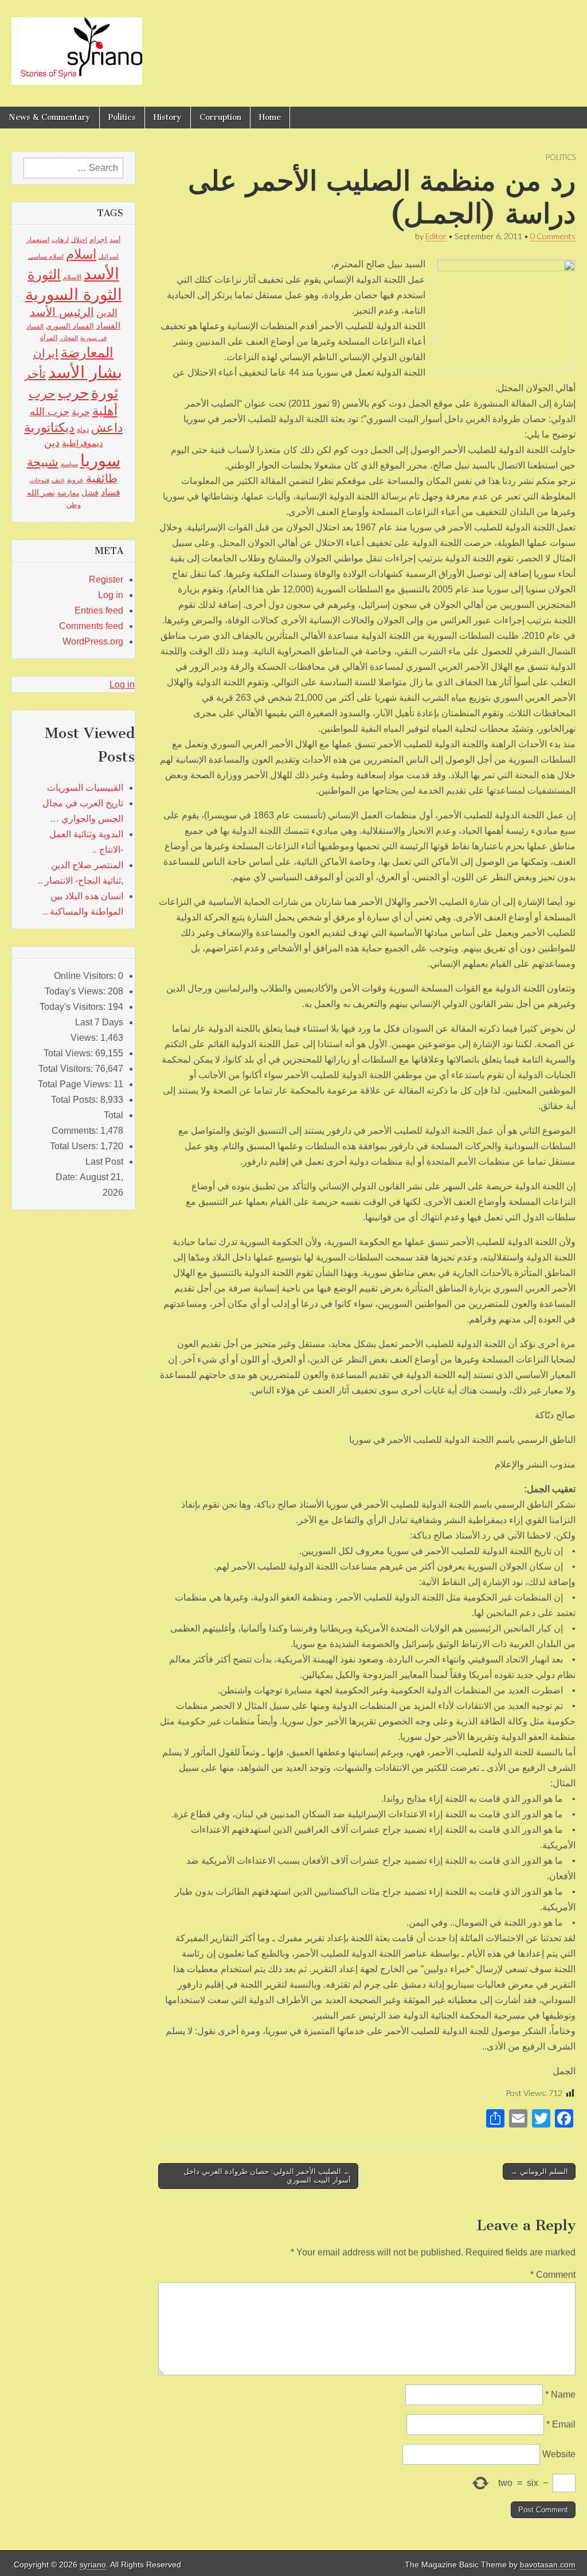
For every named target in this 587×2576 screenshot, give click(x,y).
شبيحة (43, 462)
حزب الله (50, 411)
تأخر (35, 374)
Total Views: (69, 1053)
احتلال (79, 240)
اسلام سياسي (46, 256)
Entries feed (99, 610)
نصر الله (41, 493)
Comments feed (91, 626)
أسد (115, 240)
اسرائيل (109, 256)
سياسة (69, 464)
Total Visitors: (67, 1069)
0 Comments (553, 236)
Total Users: (75, 1146)
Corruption (220, 117)
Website (559, 2454)
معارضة (68, 493)
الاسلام (72, 277)
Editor (436, 236)
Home (270, 117)
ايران (46, 353)
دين (52, 442)
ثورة (105, 393)
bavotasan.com (548, 2565)
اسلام (81, 254)
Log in (111, 595)
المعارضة (87, 352)
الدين (107, 313)
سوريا (100, 460)
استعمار (38, 240)
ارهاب (60, 240)
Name (560, 2394)
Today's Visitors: (74, 1007)
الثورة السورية (74, 294)
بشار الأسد (85, 372)
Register (106, 579)
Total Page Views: (76, 1084)
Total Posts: (76, 1100)
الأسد (101, 274)
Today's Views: (76, 991)
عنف (58, 480)
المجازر (69, 338)
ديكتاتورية (49, 428)
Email (561, 2424)
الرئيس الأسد (62, 312)
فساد (111, 492)
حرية (81, 412)
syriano (93, 2565)
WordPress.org (93, 641)
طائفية (102, 478)
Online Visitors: (86, 976)
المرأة (49, 338)
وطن (74, 505)
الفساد (108, 325)
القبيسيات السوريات (85, 788)
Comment (553, 2275)
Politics (122, 117)
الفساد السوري (70, 326)
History (168, 117)
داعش (107, 428)
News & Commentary (50, 117)
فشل (90, 493)
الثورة (44, 274)
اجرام (98, 239)
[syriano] (77, 45)
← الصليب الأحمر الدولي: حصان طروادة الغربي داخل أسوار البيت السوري (267, 2176)
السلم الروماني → (539, 2171)
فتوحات (40, 480)
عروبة (75, 480)
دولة (83, 430)
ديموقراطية (83, 443)
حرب (73, 393)
